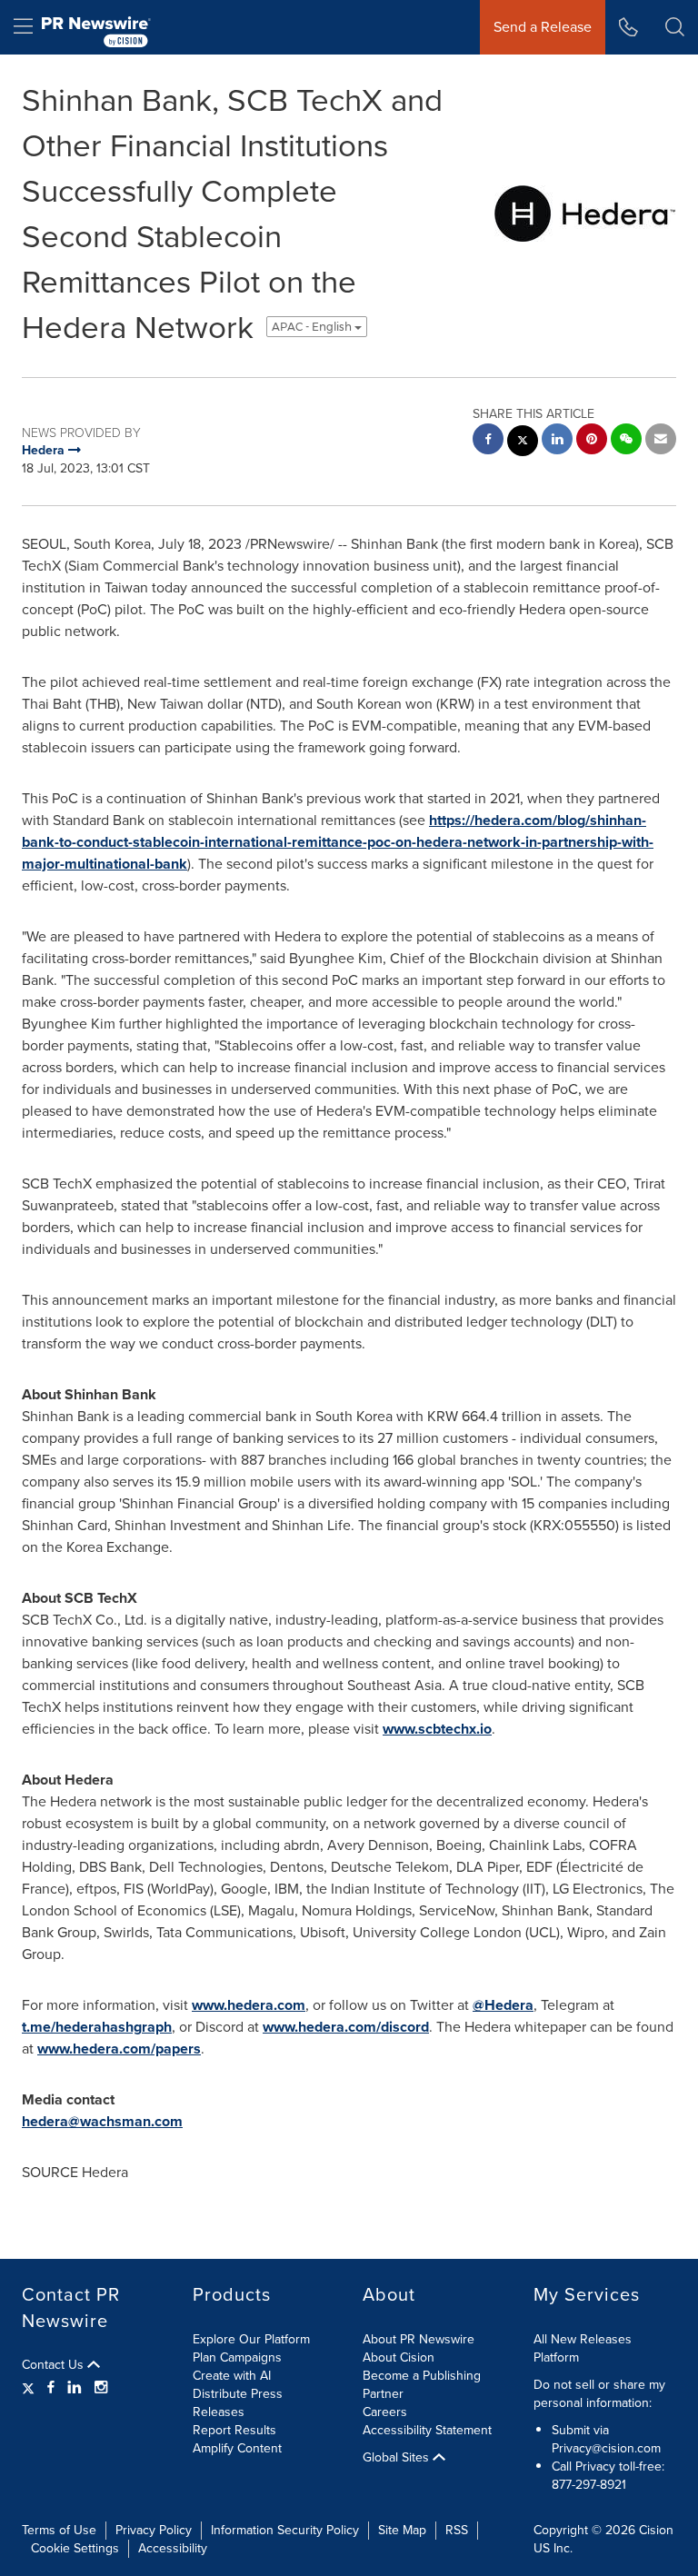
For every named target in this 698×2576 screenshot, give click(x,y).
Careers (385, 2412)
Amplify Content (237, 2448)
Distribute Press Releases (238, 2403)
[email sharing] (661, 441)
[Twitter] (30, 2388)
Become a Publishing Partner (422, 2385)
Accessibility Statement (427, 2430)
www (208, 2005)
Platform (556, 2357)
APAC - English (313, 327)
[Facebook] (51, 2388)
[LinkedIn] (75, 2388)
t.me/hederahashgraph (97, 2027)
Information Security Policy (285, 2530)
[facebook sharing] (488, 441)
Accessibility (173, 2548)
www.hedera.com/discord (346, 2027)
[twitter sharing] (523, 443)
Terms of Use (59, 2530)
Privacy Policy (154, 2530)
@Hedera (503, 2005)
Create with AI (232, 2376)
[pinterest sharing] (592, 441)
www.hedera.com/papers (119, 2049)
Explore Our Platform (251, 2339)
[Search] (675, 27)
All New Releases (583, 2339)
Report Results (234, 2430)
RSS (457, 2530)
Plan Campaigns (237, 2357)
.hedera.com (264, 2005)
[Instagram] (101, 2388)
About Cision (399, 2357)
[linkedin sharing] (557, 441)
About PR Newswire (419, 2339)
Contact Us (55, 2365)
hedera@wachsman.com (102, 2121)
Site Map (402, 2530)
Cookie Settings (75, 2548)
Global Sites (398, 2458)
